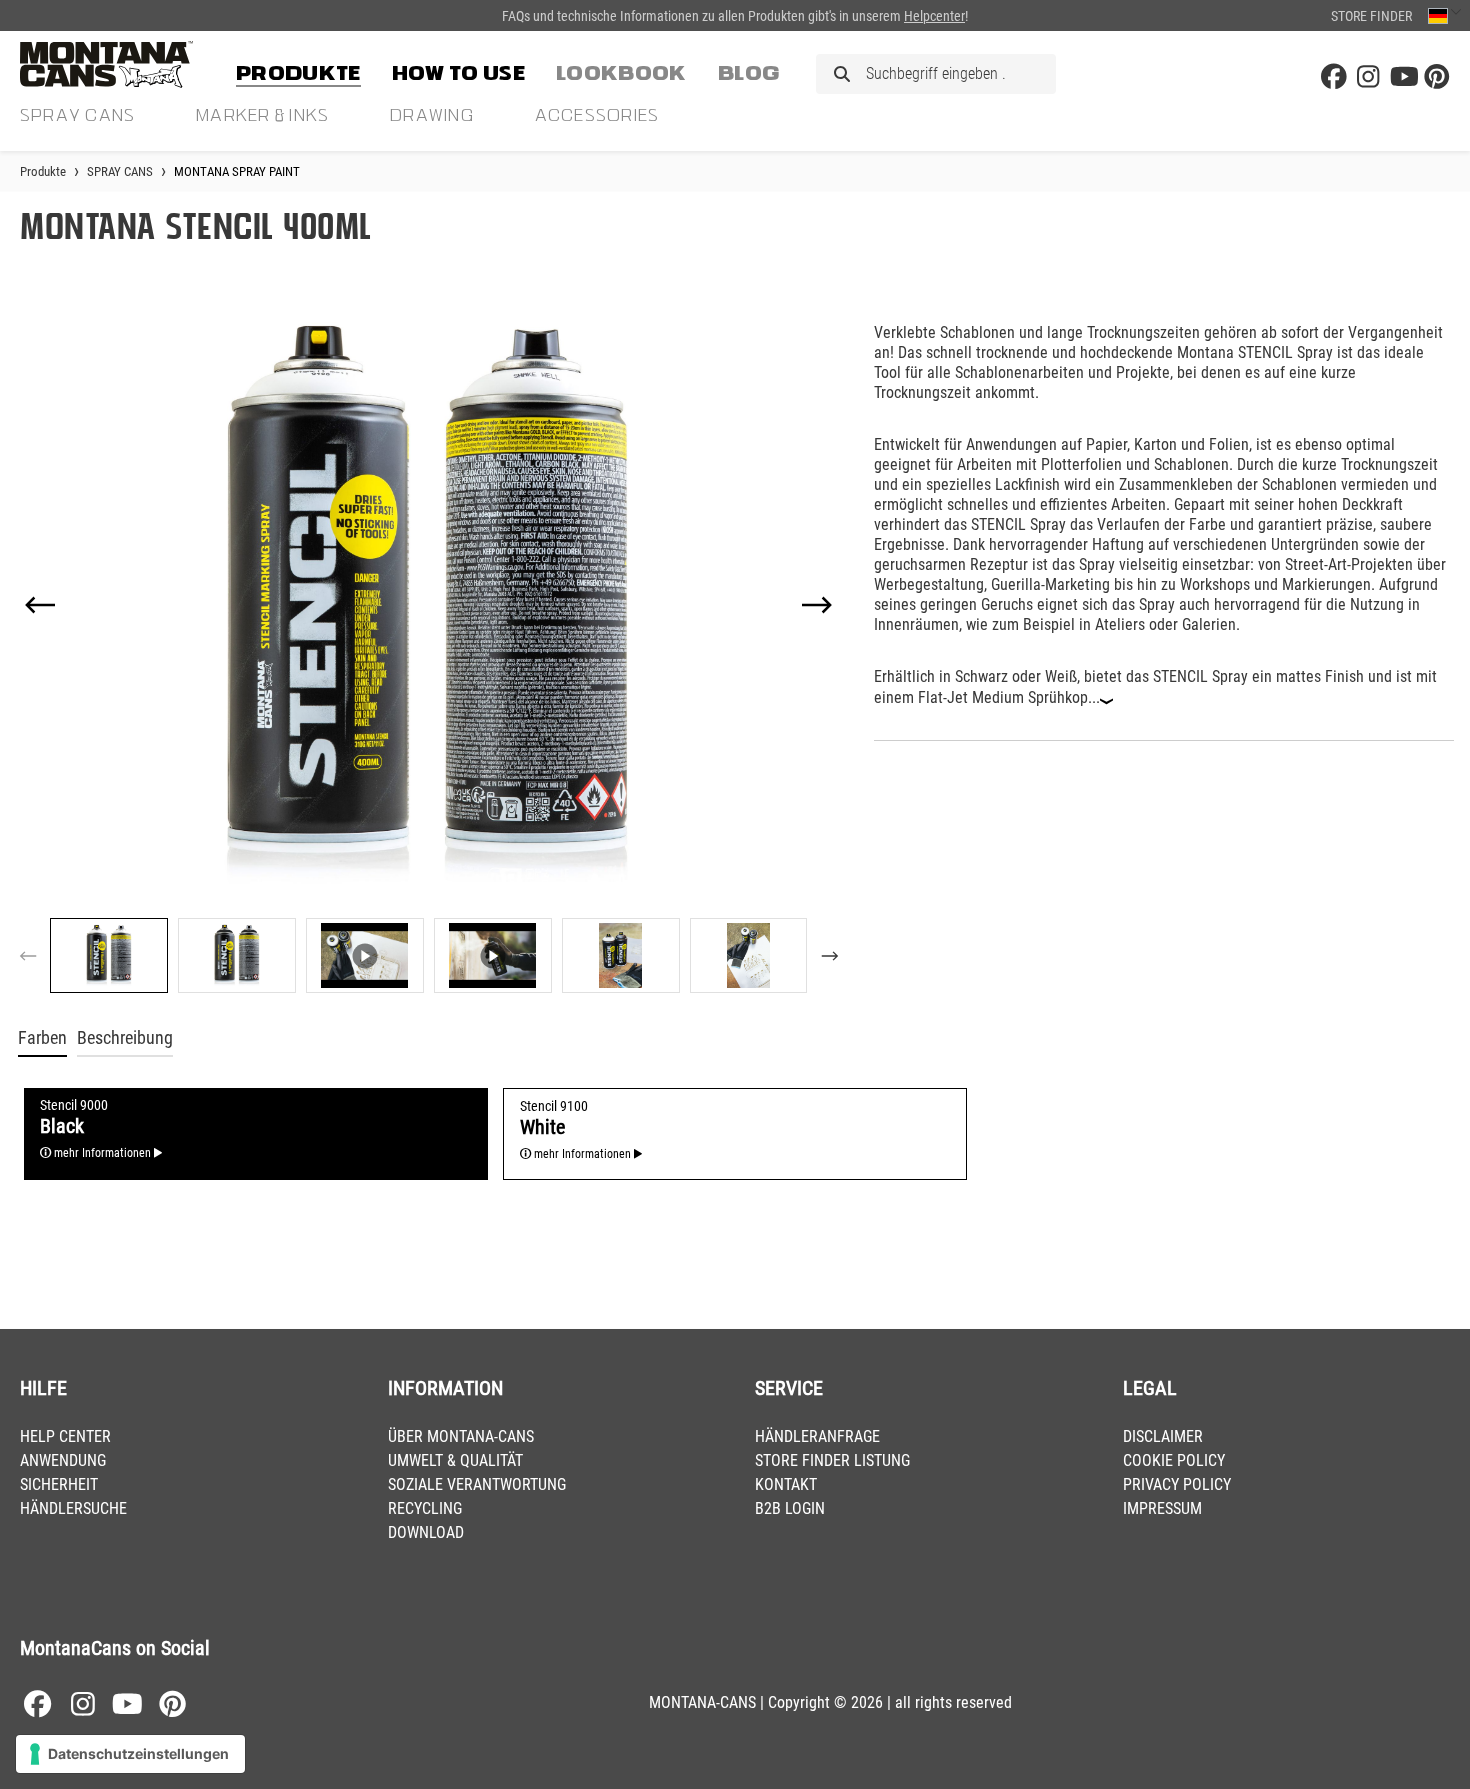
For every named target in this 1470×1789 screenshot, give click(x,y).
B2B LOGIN (790, 1508)
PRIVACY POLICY (1177, 1484)
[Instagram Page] (1368, 77)
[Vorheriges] (40, 605)
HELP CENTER (65, 1436)
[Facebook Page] (1334, 77)
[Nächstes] (817, 605)
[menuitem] (298, 70)
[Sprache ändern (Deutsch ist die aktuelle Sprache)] (1444, 15)
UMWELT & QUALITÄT (455, 1460)
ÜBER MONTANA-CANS (461, 1436)
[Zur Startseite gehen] (120, 64)
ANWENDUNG (63, 1460)
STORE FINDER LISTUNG (832, 1460)
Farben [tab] (42, 1038)
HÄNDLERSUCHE (73, 1508)
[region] (429, 650)
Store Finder (1371, 16)
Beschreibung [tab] (125, 1038)
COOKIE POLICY (1174, 1460)
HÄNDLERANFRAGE (817, 1436)
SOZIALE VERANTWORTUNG (477, 1484)
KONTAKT (786, 1484)
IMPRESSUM (1162, 1508)
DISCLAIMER (1163, 1436)
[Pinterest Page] (1437, 77)
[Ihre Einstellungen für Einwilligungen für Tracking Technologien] (130, 1754)
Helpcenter (934, 16)
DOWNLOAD (426, 1532)
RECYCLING (425, 1508)
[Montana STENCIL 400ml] (428, 604)
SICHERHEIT (59, 1484)
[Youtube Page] (1403, 77)
